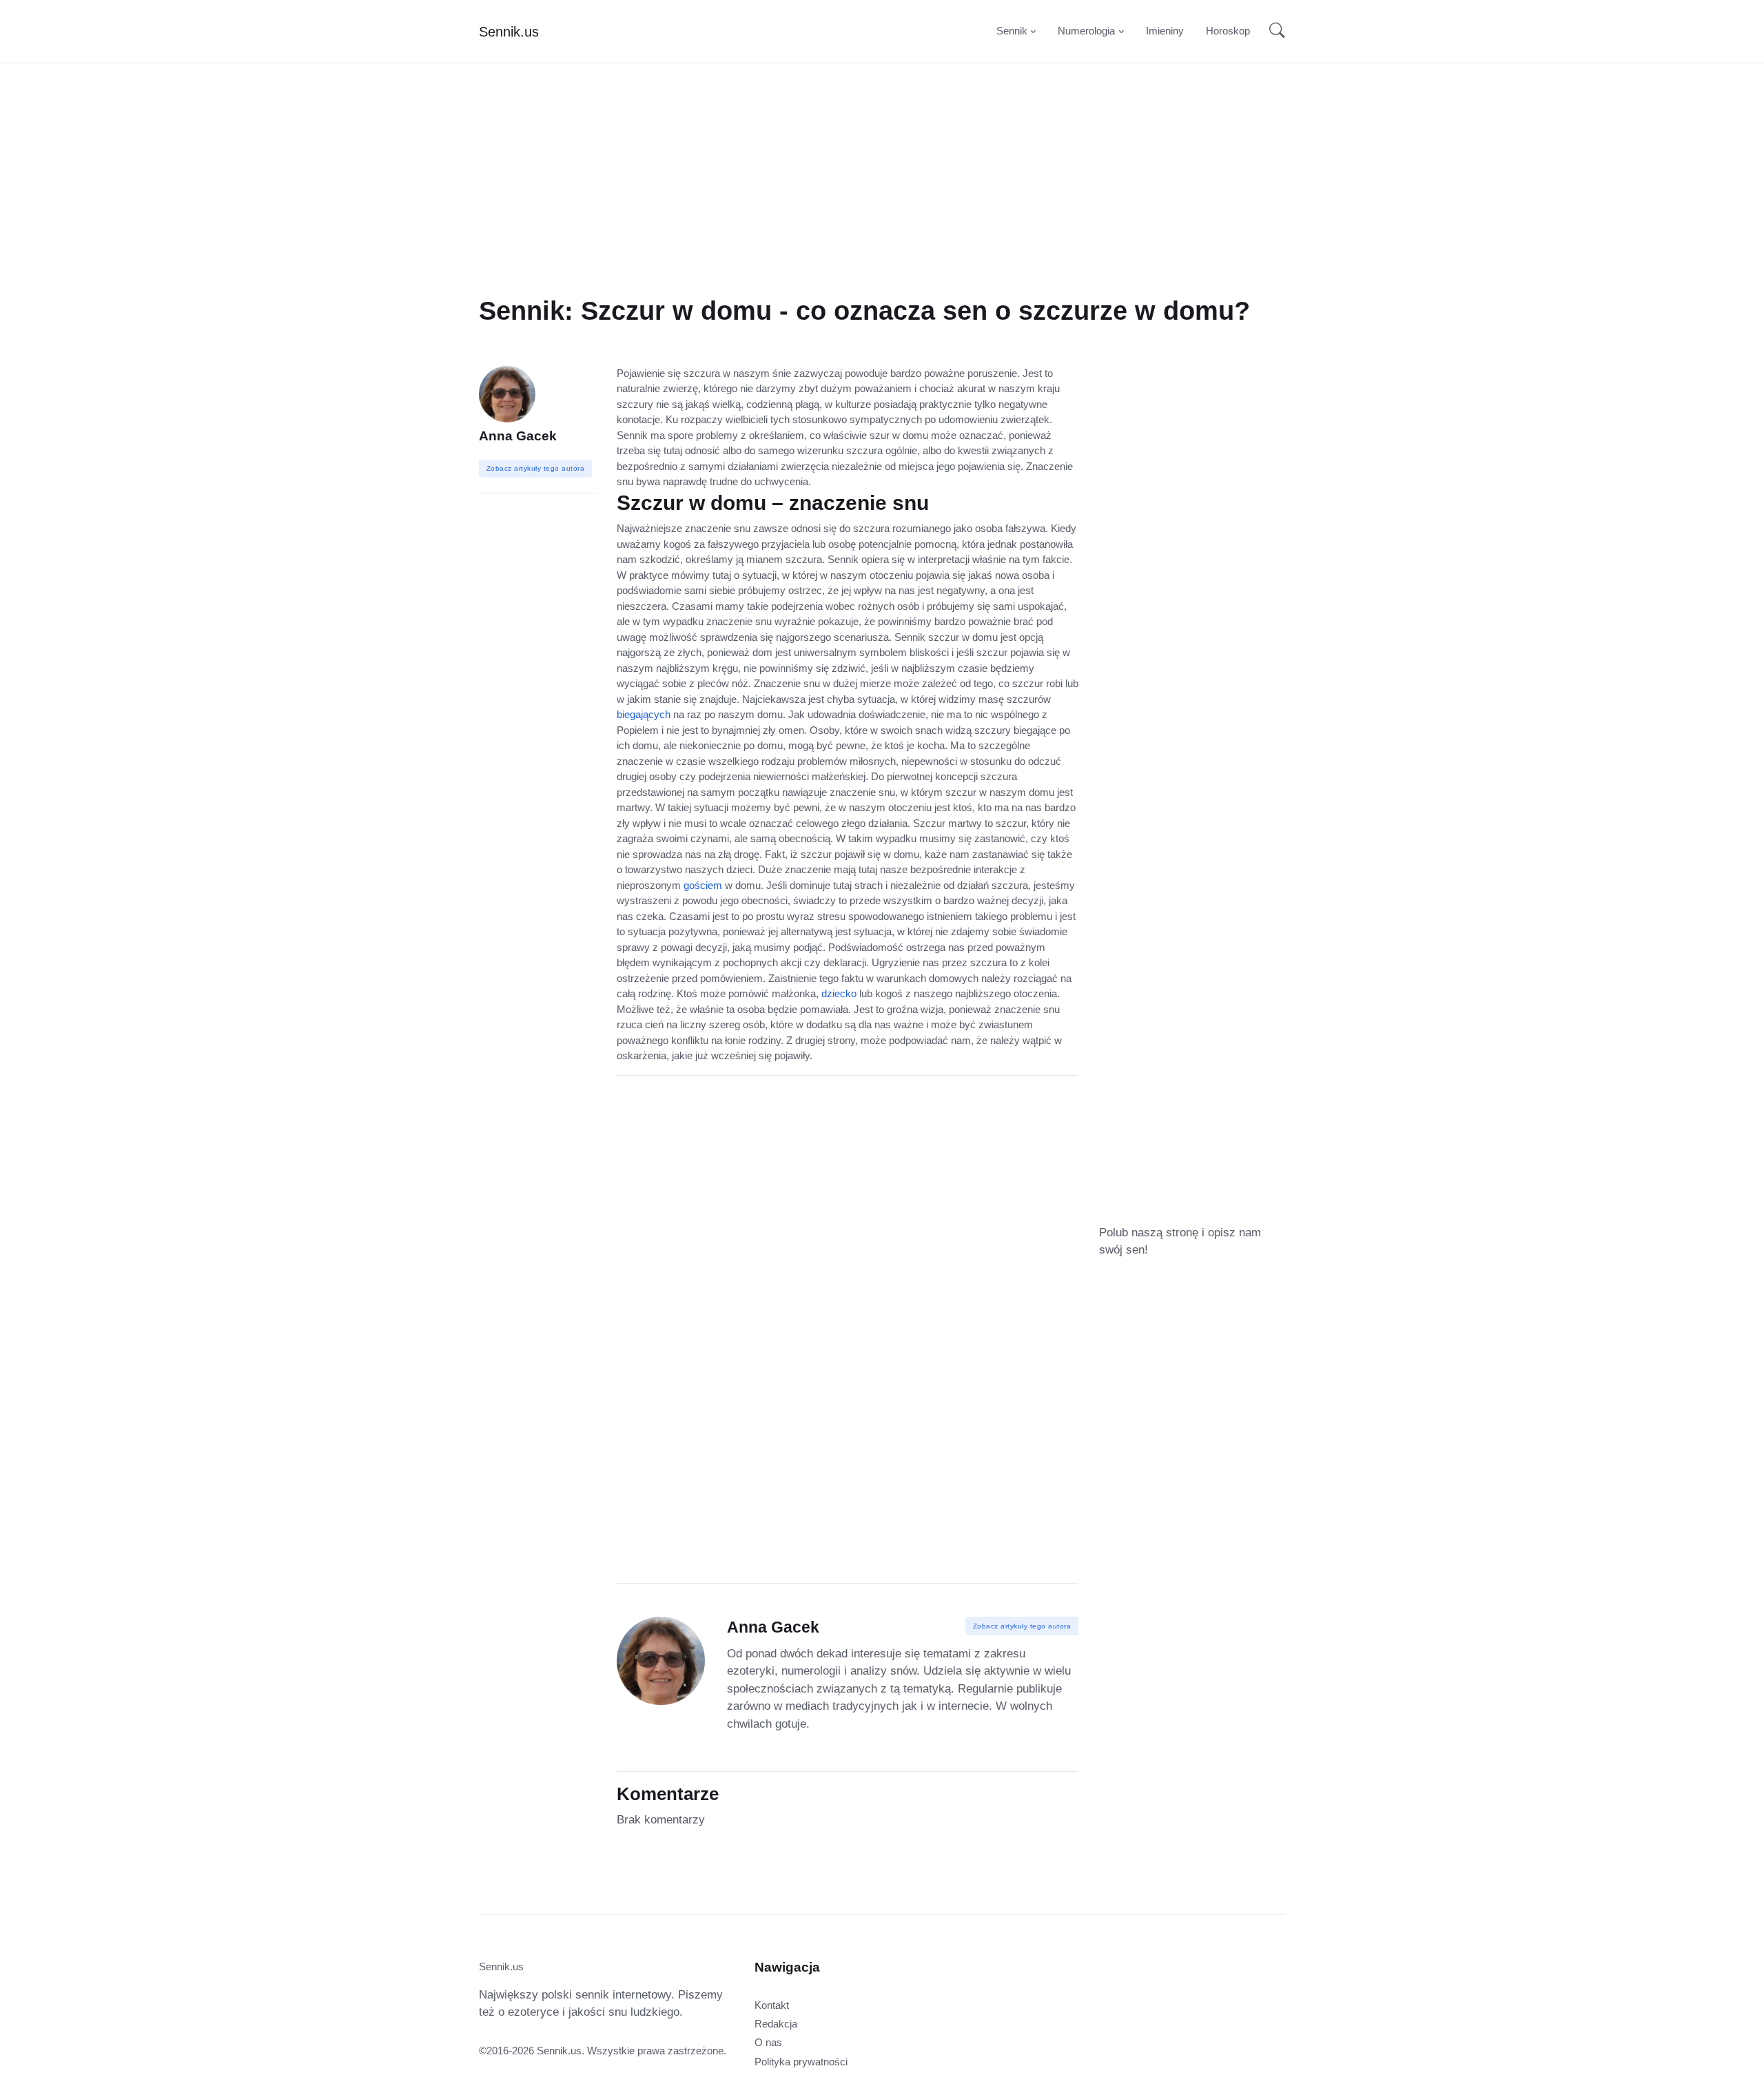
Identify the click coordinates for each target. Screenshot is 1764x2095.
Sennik (1012, 31)
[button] (1273, 32)
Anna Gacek (518, 436)
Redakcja (776, 2024)
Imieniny (1165, 31)
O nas (768, 2042)
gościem (703, 885)
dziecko (839, 993)
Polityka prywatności (801, 2062)
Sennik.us (509, 32)
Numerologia (1086, 31)
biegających (644, 714)
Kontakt (772, 2005)
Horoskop (1228, 31)
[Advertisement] (882, 198)
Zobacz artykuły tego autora (1022, 1626)
